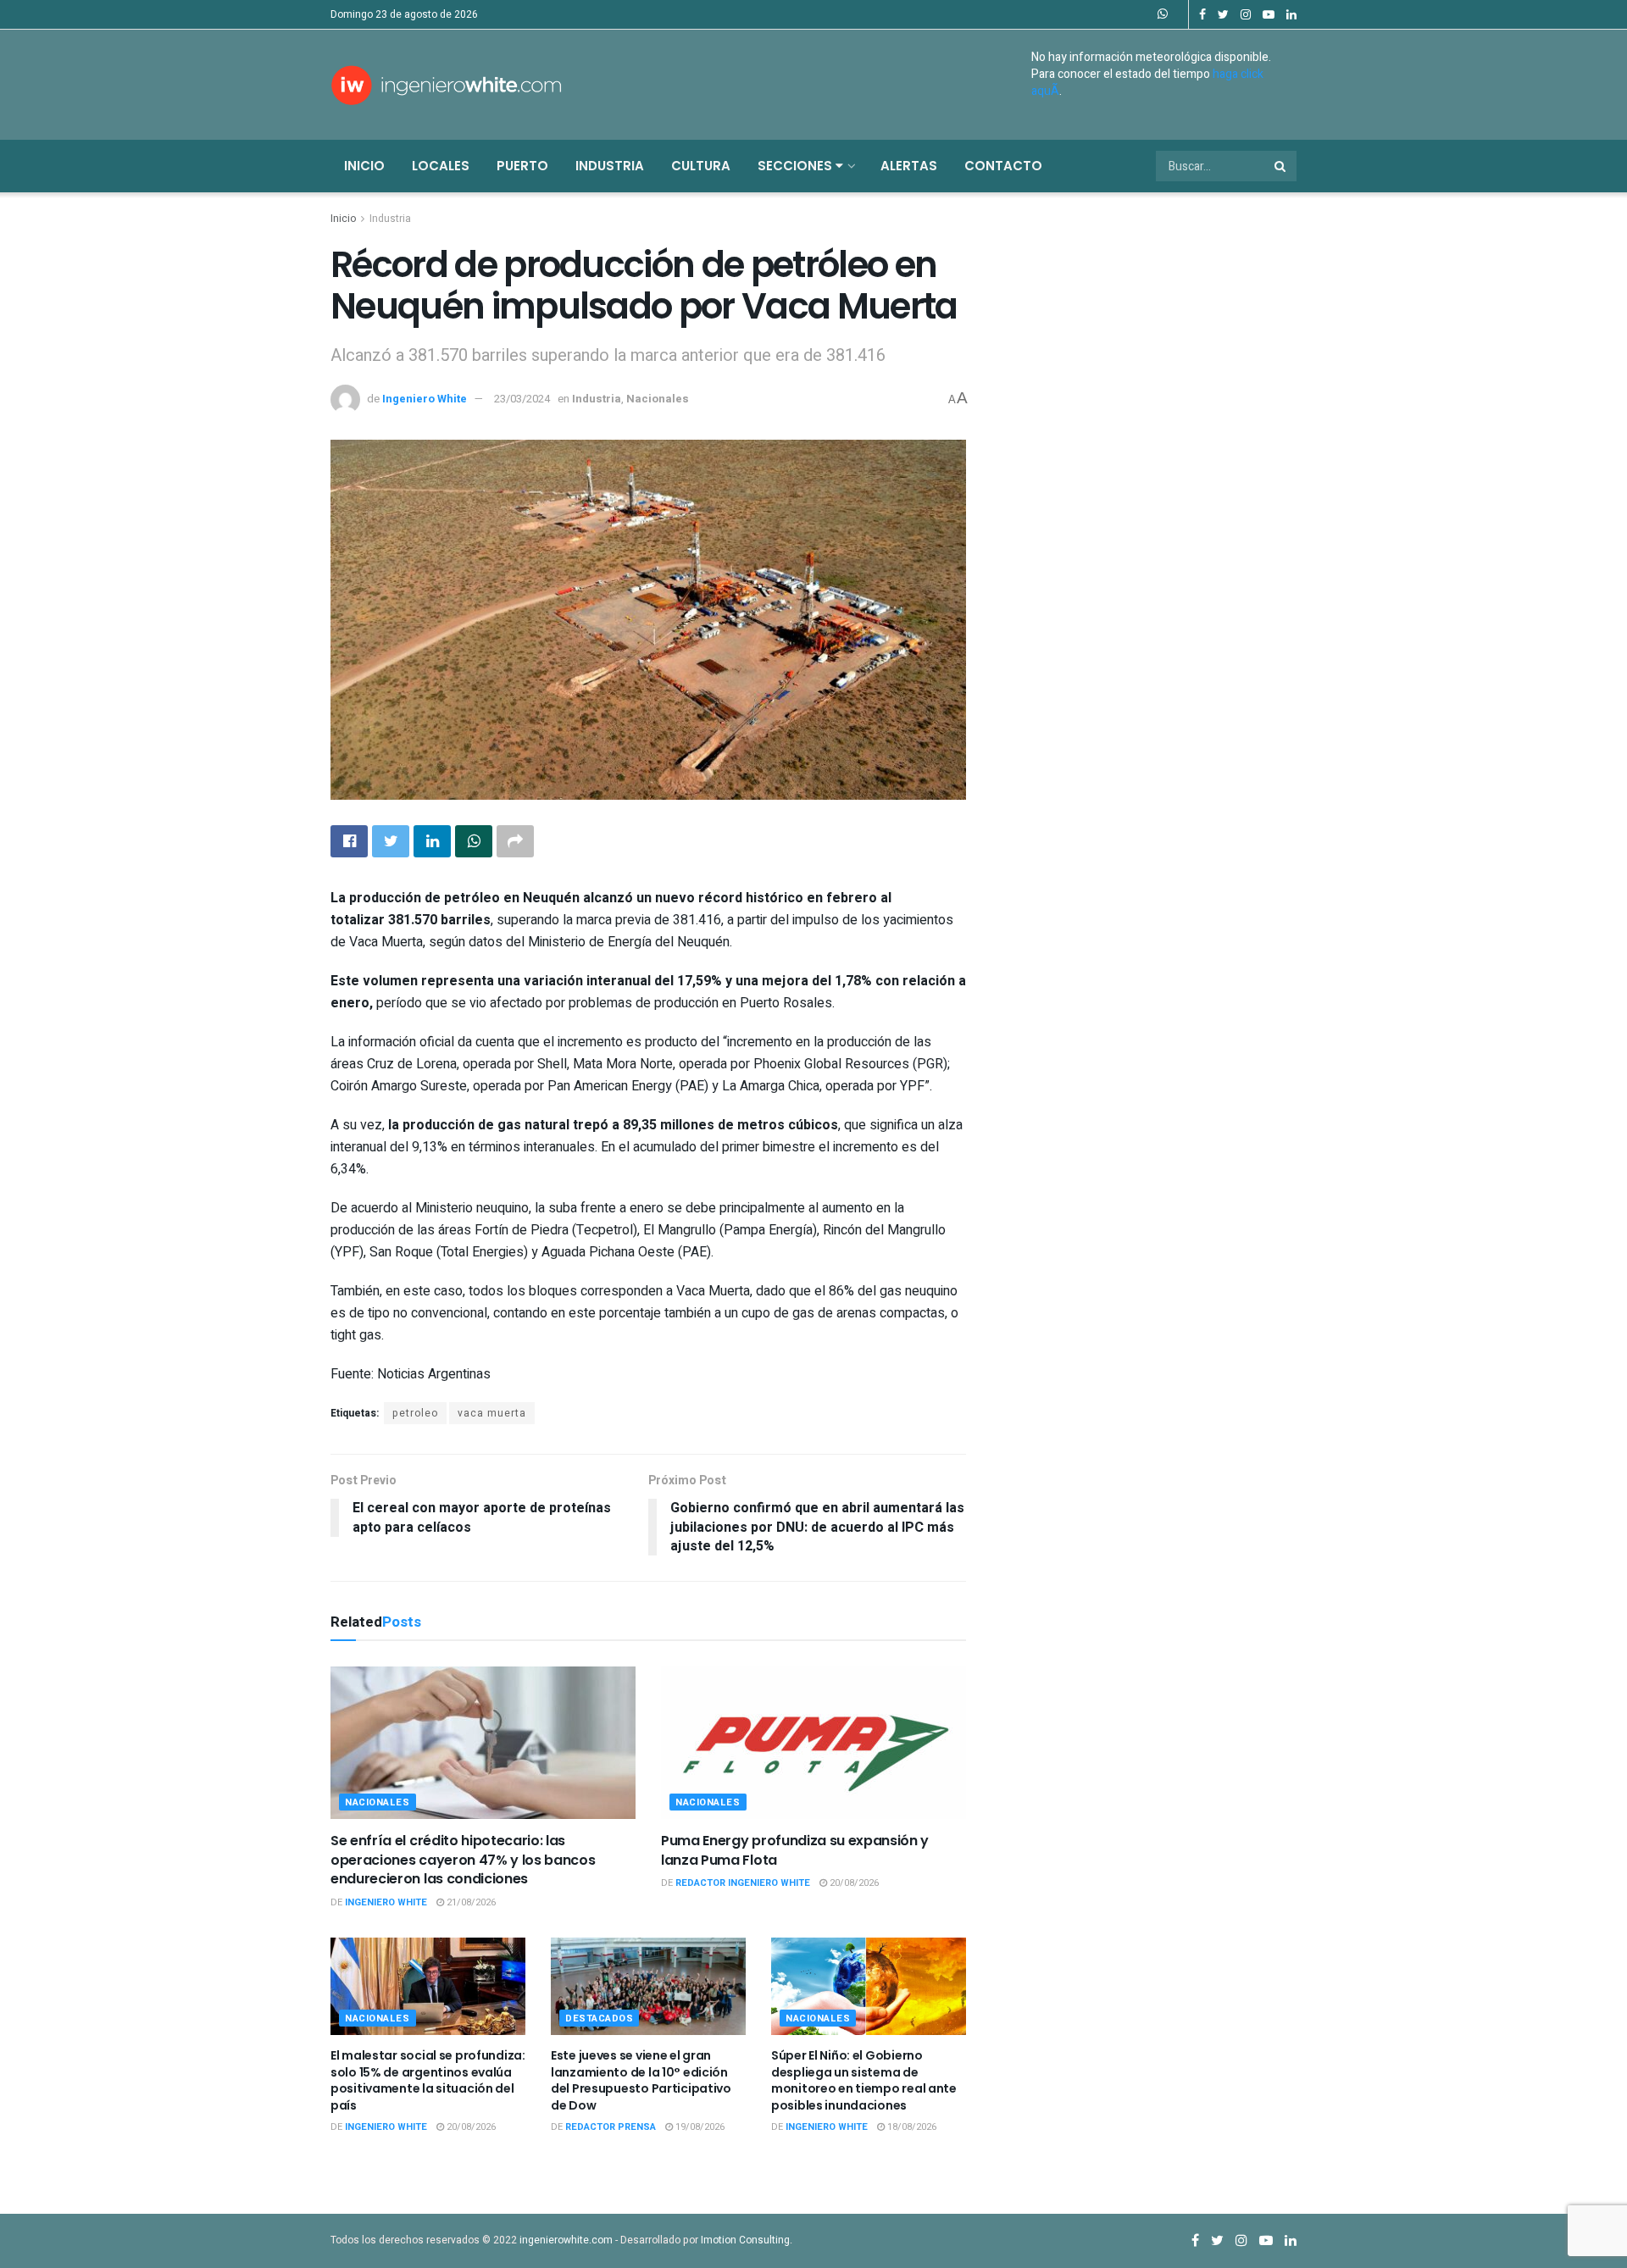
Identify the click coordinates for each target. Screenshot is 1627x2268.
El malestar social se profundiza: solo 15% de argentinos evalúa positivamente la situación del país (428, 2080)
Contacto (1003, 166)
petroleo (415, 1413)
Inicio (364, 166)
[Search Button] (1281, 166)
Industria (610, 166)
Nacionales (658, 399)
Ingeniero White (425, 399)
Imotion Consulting (745, 2240)
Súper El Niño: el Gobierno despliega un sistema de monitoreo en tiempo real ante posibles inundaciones (864, 2080)
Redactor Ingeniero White (743, 1883)
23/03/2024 (522, 399)
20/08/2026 (853, 1883)
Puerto (522, 166)
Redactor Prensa (611, 2127)
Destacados (600, 2018)
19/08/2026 (699, 2127)
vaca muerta (492, 1413)
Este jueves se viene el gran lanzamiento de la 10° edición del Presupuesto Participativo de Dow (641, 2080)
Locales (441, 166)
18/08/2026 (911, 2127)
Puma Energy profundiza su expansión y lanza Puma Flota (795, 1850)
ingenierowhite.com (566, 2240)
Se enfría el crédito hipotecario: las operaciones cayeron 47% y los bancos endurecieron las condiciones (463, 1860)
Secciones (797, 166)
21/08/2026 (470, 1902)
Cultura (701, 166)
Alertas (909, 166)
